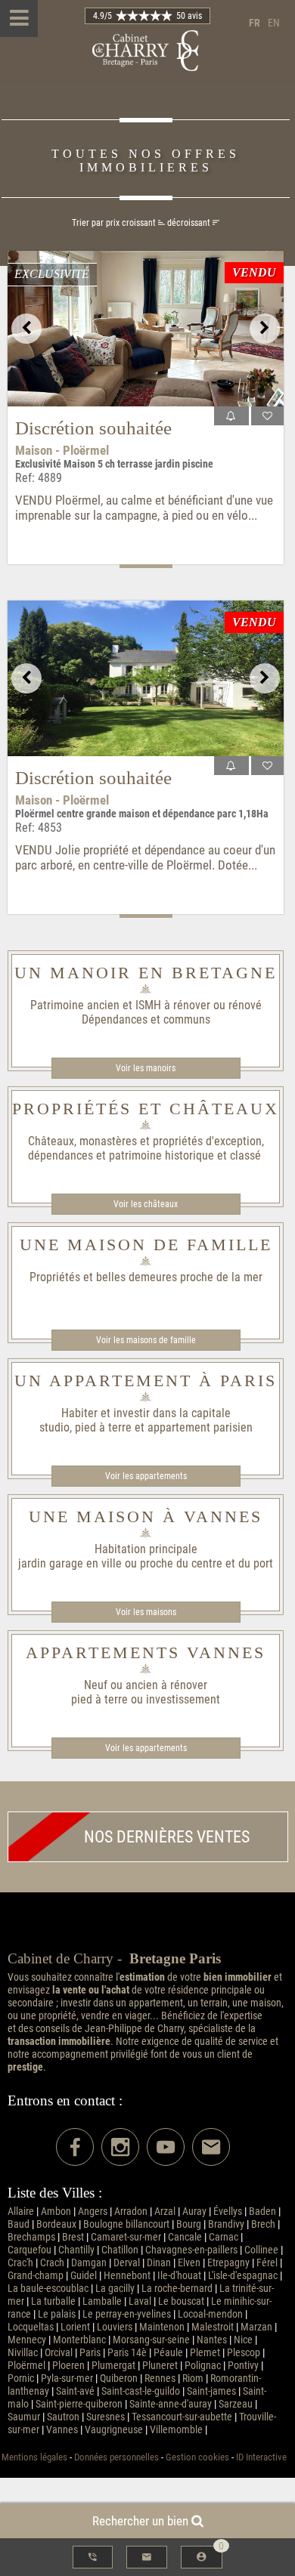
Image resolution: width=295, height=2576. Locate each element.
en (274, 23)
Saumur (24, 2417)
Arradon (131, 2212)
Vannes (62, 2430)
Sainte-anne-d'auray (171, 2404)
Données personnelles (116, 2457)
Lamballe (102, 2301)
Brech (263, 2224)
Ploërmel (26, 2366)
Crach (52, 2263)
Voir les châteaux (146, 1204)
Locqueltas (31, 2327)
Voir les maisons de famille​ (146, 1340)
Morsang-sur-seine (151, 2340)
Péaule (168, 2353)
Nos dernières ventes (167, 1837)
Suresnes (106, 2417)
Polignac (203, 2366)
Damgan (89, 2263)
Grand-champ (36, 2276)
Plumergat (113, 2366)
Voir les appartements (146, 1476)
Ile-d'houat (179, 2276)
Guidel (84, 2276)
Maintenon (162, 2327)
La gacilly (115, 2289)
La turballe (53, 2301)
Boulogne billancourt (126, 2224)
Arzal (165, 2212)
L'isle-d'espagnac (243, 2276)
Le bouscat (181, 2301)
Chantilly (76, 2250)
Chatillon (120, 2250)
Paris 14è (127, 2353)
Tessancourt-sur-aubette (182, 2417)
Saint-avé (75, 2391)
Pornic (21, 2378)
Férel (267, 2263)
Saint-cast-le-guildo (141, 2391)
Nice (243, 2340)
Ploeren (68, 2366)
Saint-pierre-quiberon (79, 2404)
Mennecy (27, 2340)
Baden (262, 2212)
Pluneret (160, 2366)
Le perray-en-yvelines (127, 2314)
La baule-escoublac (48, 2289)
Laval (140, 2301)
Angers (93, 2212)
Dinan (159, 2263)
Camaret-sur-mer (126, 2237)
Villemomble (176, 2430)
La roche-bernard (177, 2289)
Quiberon (119, 2378)
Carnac (224, 2237)
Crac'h (20, 2263)
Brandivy (226, 2224)
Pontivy (243, 2366)
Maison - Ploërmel (62, 450)
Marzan (256, 2327)
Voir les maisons (146, 1612)
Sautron (63, 2417)
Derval (127, 2263)
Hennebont (127, 2276)
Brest (73, 2237)
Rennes (160, 2378)
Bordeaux (56, 2224)
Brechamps (31, 2237)
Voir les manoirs (146, 1068)
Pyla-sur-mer (67, 2378)
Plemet (205, 2353)
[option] (146, 329)
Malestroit (213, 2327)
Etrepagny (228, 2263)
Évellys (228, 2212)
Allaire (21, 2212)
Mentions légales (34, 2457)
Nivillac (23, 2353)
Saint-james (211, 2391)
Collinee (261, 2250)
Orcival (59, 2353)
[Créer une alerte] (232, 416)
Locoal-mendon (210, 2314)
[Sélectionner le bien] (267, 416)
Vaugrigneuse (114, 2430)
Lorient (75, 2327)
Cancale (185, 2237)
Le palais (57, 2314)
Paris (90, 2353)
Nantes (212, 2340)
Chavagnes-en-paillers (191, 2250)
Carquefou (29, 2250)
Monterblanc (79, 2340)
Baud (19, 2224)
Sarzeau (236, 2404)
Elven (189, 2263)
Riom (193, 2378)
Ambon (56, 2212)
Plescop (244, 2353)
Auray (194, 2212)
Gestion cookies (197, 2457)
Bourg (189, 2224)
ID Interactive (261, 2457)
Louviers (115, 2327)
